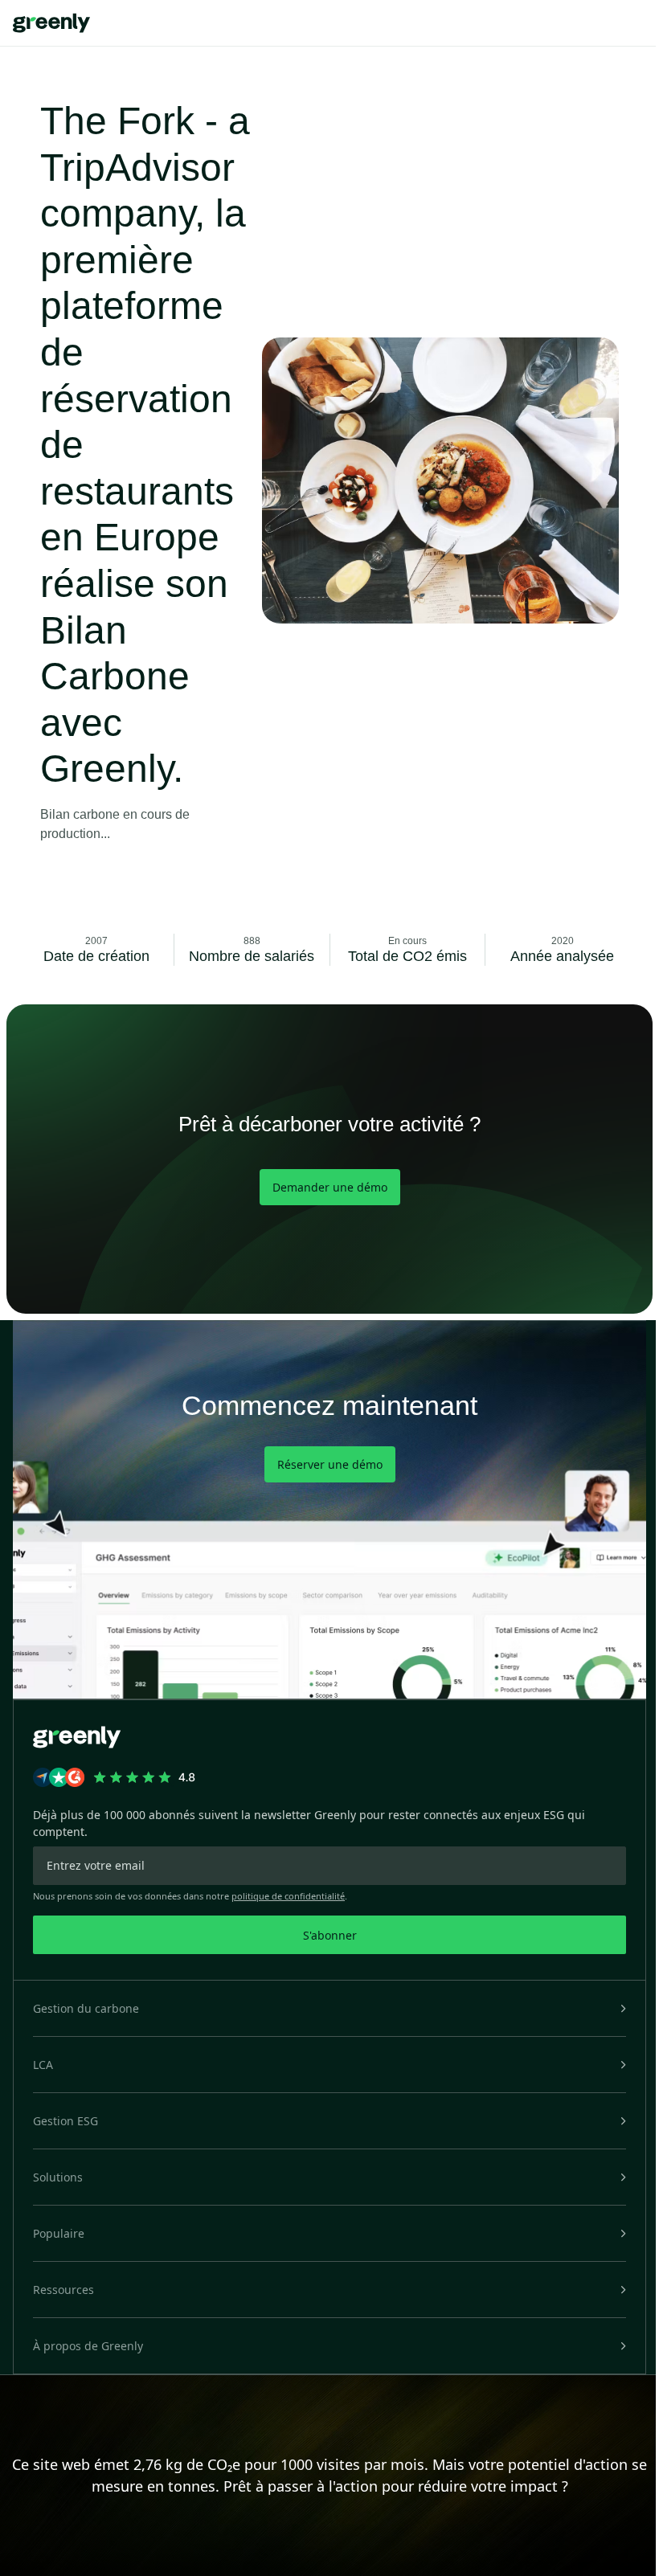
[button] (329, 2008)
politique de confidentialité (288, 1896)
